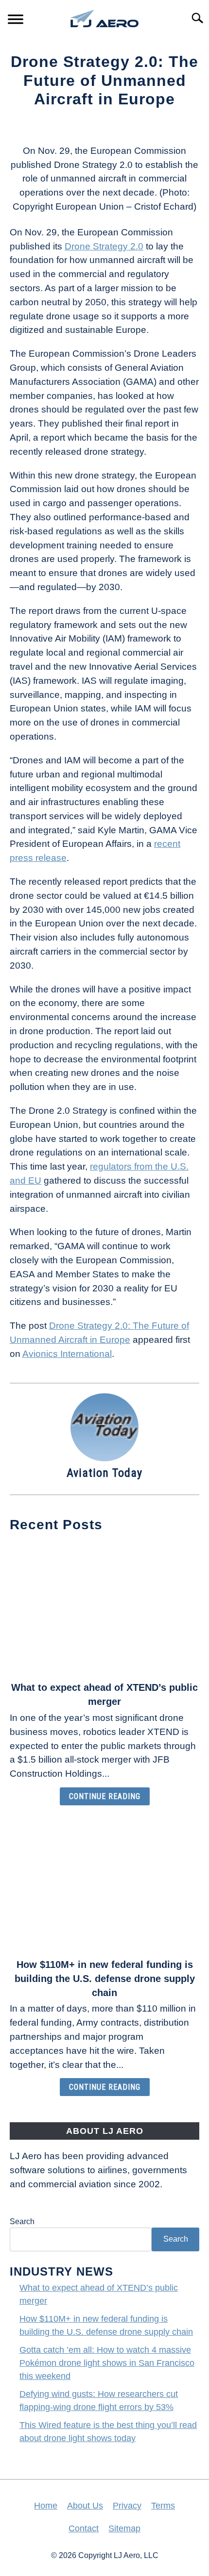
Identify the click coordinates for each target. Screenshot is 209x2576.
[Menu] (16, 21)
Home (46, 2506)
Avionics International (67, 1354)
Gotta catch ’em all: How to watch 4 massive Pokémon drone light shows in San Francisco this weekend (107, 2363)
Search (22, 2221)
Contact (84, 2528)
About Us (85, 2506)
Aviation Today (104, 1473)
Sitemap (124, 2528)
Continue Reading (105, 1796)
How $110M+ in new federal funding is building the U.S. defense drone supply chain (105, 1979)
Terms (163, 2506)
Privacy (127, 2506)
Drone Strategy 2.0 (104, 246)
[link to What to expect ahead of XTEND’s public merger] (104, 1608)
